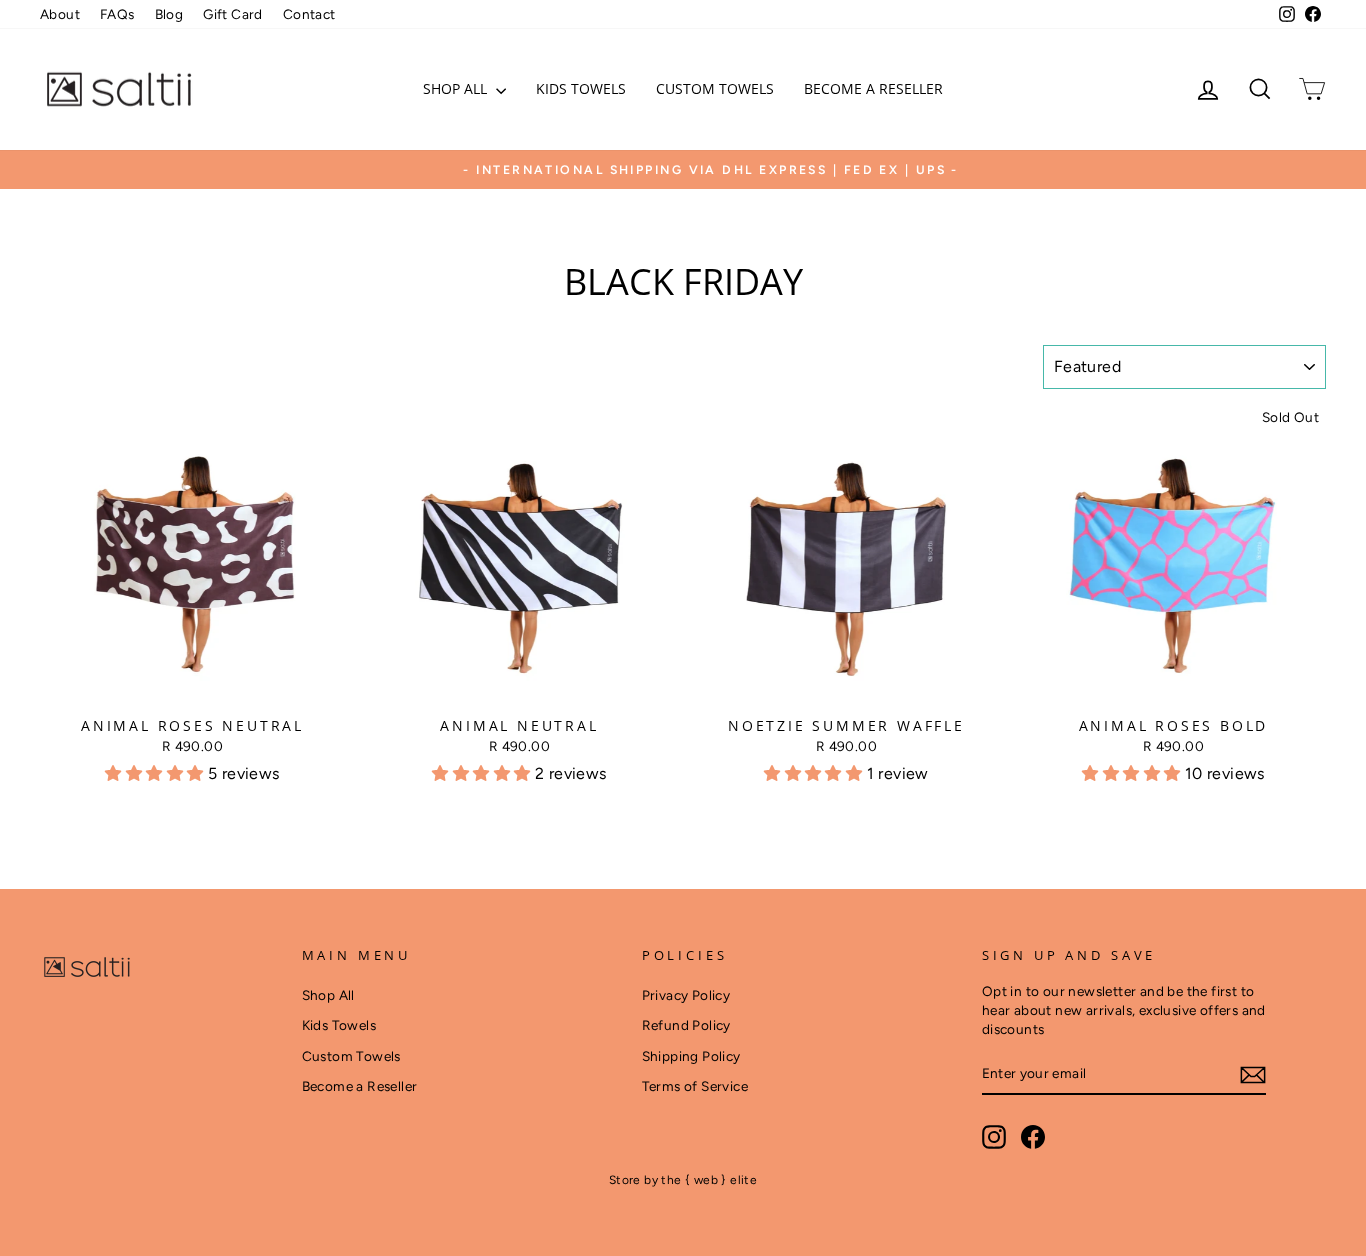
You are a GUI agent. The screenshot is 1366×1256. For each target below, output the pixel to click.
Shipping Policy (691, 1056)
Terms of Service (695, 1086)
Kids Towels (581, 88)
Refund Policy (686, 1025)
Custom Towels (715, 88)
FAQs (117, 14)
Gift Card (233, 14)
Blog (169, 14)
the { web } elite (709, 1180)
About (60, 14)
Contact (309, 14)
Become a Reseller (873, 88)
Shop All (457, 88)
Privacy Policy (686, 995)
